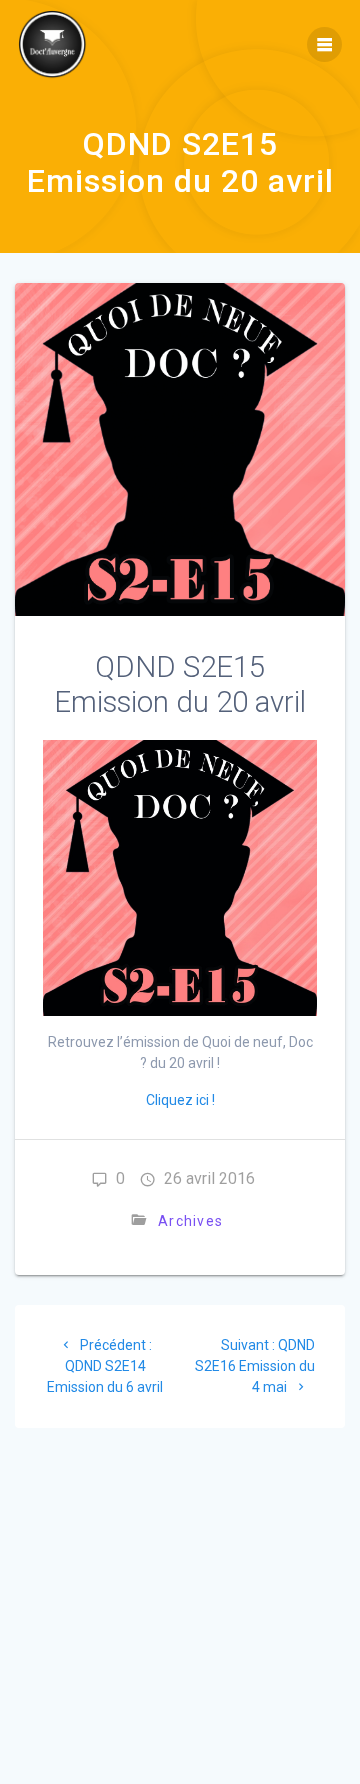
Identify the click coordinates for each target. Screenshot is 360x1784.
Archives (190, 1221)
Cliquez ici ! (180, 1100)
